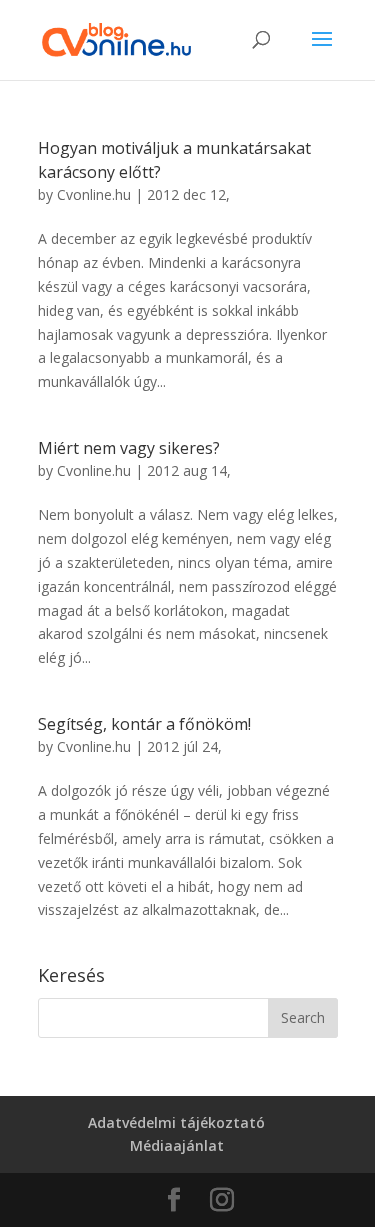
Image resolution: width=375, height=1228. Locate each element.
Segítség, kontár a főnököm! (144, 724)
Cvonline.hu (94, 194)
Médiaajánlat (177, 1145)
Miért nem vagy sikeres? (129, 448)
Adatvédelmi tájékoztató (176, 1122)
